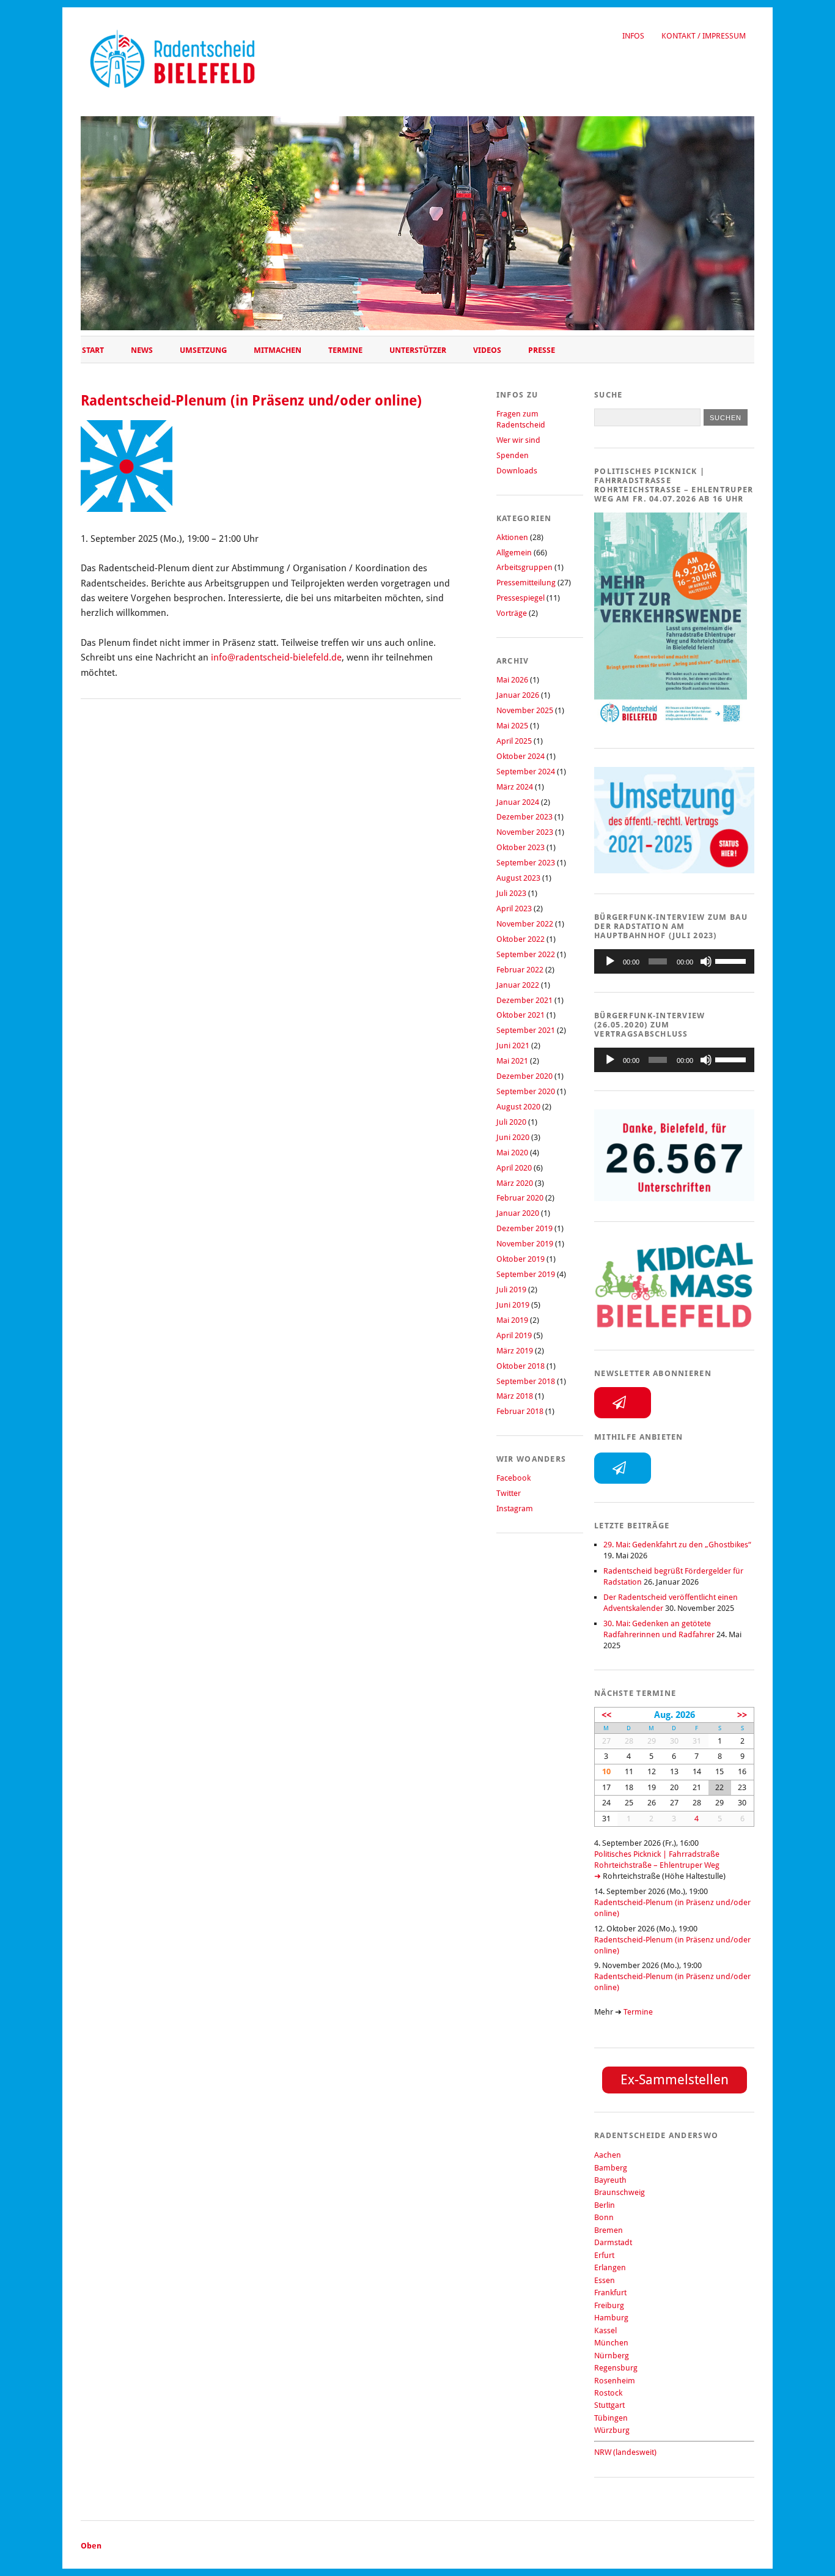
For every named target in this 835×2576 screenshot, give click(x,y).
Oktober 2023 (520, 847)
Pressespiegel (520, 598)
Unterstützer (418, 350)
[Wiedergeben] (610, 961)
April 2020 (514, 1168)
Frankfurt (610, 2293)
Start (93, 350)
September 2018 (526, 1381)
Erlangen (610, 2267)
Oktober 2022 (520, 939)
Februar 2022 (520, 970)
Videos (487, 350)
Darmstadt (613, 2242)
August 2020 (518, 1107)
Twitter (509, 1493)
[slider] (732, 960)
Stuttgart (609, 2405)
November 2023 (525, 832)
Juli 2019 (511, 1290)
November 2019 (525, 1244)
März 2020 (515, 1183)
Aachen (608, 2155)
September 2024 (526, 772)
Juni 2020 (513, 1137)
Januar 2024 (518, 802)
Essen (605, 2280)
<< (606, 1715)
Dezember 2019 (524, 1228)
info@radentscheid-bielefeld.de (276, 657)
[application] (674, 961)
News (142, 350)
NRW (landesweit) (625, 2452)
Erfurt (604, 2255)
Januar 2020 (518, 1213)
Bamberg (611, 2168)
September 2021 (526, 1030)
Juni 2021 (513, 1046)
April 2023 (514, 909)
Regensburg (616, 2368)
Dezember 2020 (524, 1076)
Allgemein (514, 553)
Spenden (513, 455)
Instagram (515, 1508)
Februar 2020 (520, 1198)
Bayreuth (610, 2180)
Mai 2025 (512, 726)
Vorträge (512, 613)
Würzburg (612, 2430)
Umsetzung (203, 350)
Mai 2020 (512, 1153)
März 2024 (515, 787)
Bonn (604, 2217)
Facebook (513, 1478)
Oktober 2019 (520, 1259)
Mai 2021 (512, 1061)
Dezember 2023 (524, 817)
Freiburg (609, 2305)
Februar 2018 (520, 1411)
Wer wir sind (518, 440)
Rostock (608, 2393)
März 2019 (515, 1351)
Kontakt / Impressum (704, 36)
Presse (542, 350)
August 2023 (518, 878)
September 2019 (526, 1274)
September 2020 (526, 1091)
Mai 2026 (512, 680)
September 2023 (526, 863)
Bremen (609, 2230)
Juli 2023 (511, 893)
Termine (345, 350)
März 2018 (515, 1396)
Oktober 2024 (520, 756)
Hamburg (611, 2318)
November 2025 (525, 710)
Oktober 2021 (520, 1015)
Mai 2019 (512, 1320)
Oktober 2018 (520, 1366)
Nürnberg (612, 2356)
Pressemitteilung (526, 583)
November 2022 (525, 924)
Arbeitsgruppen (524, 567)
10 (606, 1771)
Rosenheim (615, 2381)
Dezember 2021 (524, 1000)
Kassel (605, 2330)
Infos (633, 36)
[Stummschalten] (706, 961)
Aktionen (512, 537)
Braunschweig (620, 2192)
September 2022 (526, 954)
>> (742, 1715)
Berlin (605, 2205)
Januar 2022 (518, 985)
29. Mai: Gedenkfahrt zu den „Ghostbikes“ (677, 1545)
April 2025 (514, 741)
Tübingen (611, 2418)
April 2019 (514, 1335)
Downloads (517, 471)
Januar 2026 (518, 695)
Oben (91, 2546)
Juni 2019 (513, 1305)
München (611, 2343)
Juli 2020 (511, 1122)
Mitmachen (278, 350)
